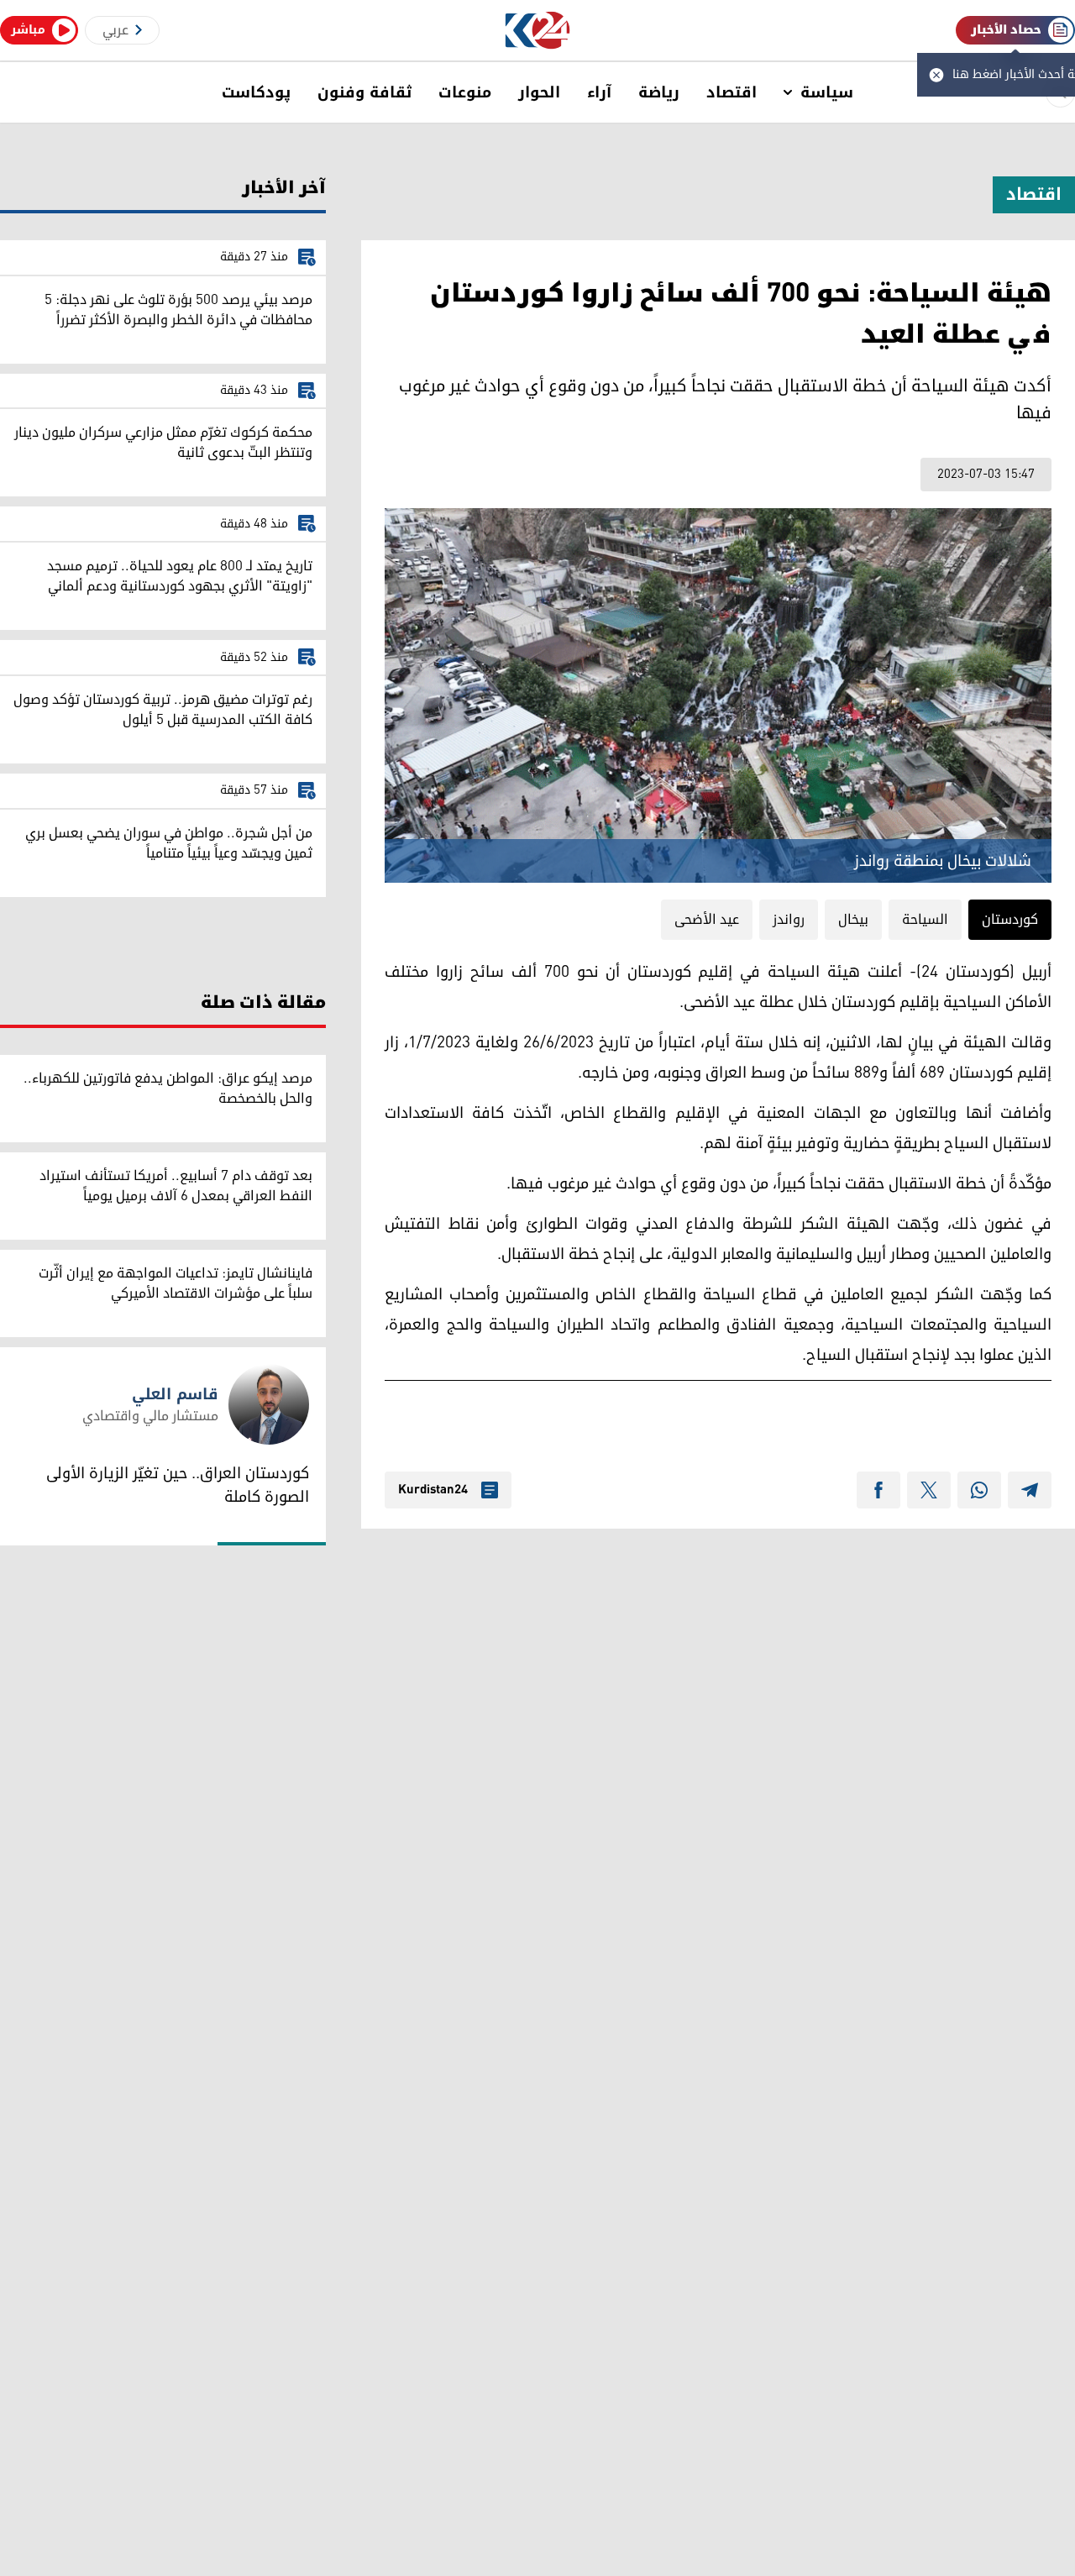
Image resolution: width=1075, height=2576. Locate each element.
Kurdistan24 (433, 1490)
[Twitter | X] (929, 1490)
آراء (599, 92)
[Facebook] (878, 1490)
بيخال (853, 920)
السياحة (925, 920)
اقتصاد (732, 92)
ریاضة (659, 92)
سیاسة (827, 92)
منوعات (465, 92)
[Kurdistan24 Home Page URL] (538, 31)
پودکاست (256, 92)
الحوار (539, 92)
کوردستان (1010, 920)
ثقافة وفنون (364, 92)
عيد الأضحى (707, 920)
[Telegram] (1030, 1490)
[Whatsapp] (979, 1490)
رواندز (789, 920)
